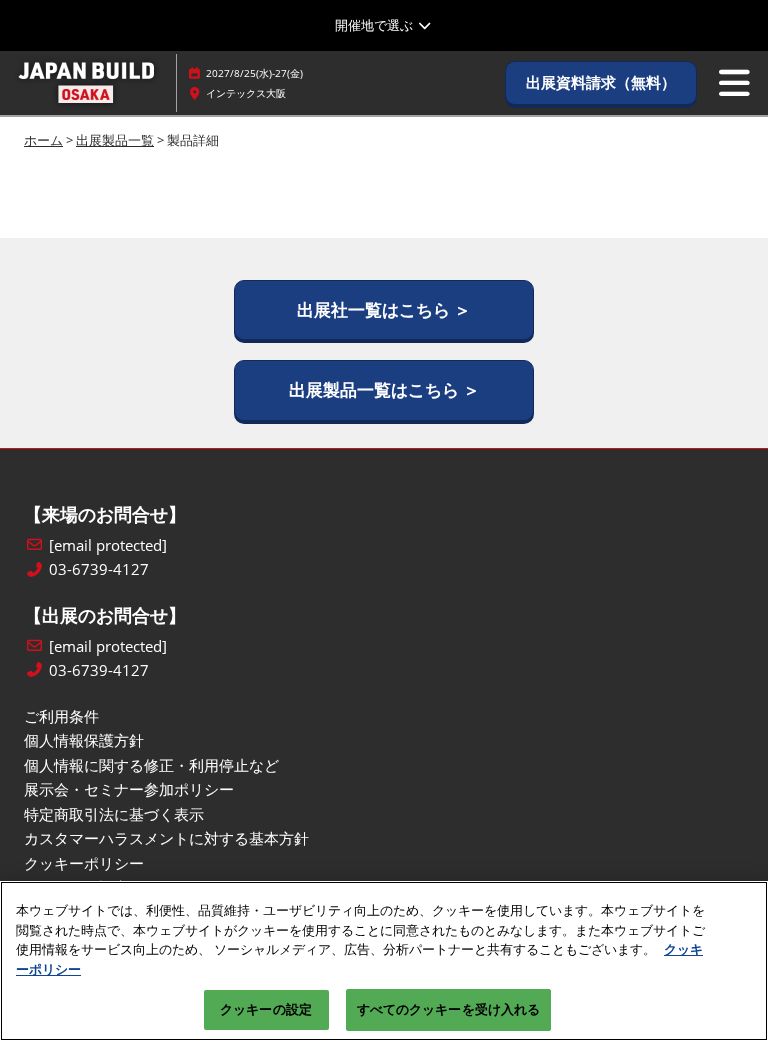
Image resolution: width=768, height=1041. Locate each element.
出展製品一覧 (115, 140)
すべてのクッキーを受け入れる (449, 1009)
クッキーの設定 (266, 1009)
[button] (601, 83)
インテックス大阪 (246, 93)
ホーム (43, 140)
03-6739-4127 (99, 569)
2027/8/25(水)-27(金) (254, 73)
